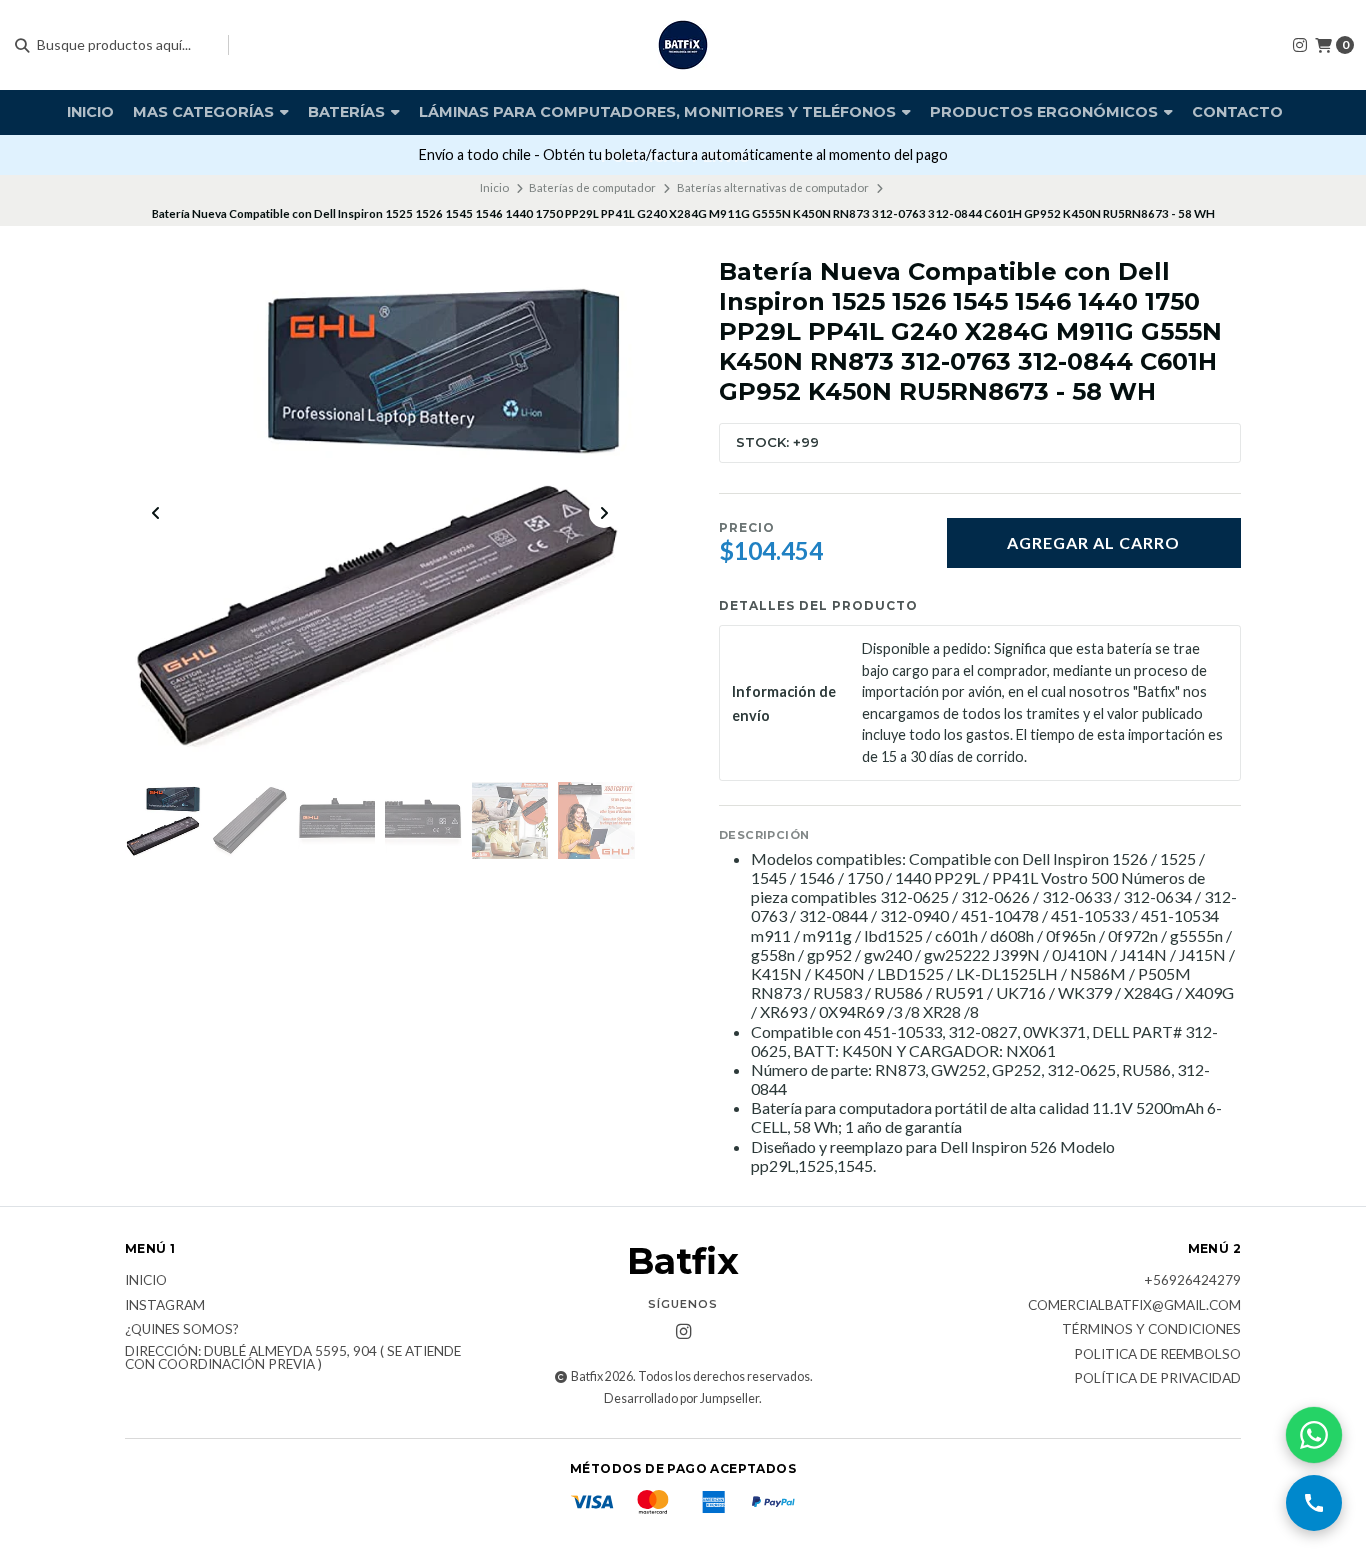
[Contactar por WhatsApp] (1314, 1435)
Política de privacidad (1157, 1379)
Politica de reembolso (1157, 1355)
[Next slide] (604, 513)
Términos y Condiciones (1151, 1330)
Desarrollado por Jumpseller (681, 1398)
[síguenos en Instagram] (1300, 44)
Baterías (348, 112)
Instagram (165, 1306)
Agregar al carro (1093, 542)
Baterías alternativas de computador (773, 187)
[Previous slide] (156, 513)
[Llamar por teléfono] (1314, 1503)
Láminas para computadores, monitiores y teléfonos (659, 112)
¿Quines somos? (182, 1330)
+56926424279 (1192, 1281)
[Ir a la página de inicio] (683, 45)
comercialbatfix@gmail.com (1134, 1306)
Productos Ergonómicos (1046, 112)
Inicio (90, 112)
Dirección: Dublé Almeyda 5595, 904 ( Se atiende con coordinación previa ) (293, 1358)
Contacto (1237, 112)
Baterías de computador (592, 187)
